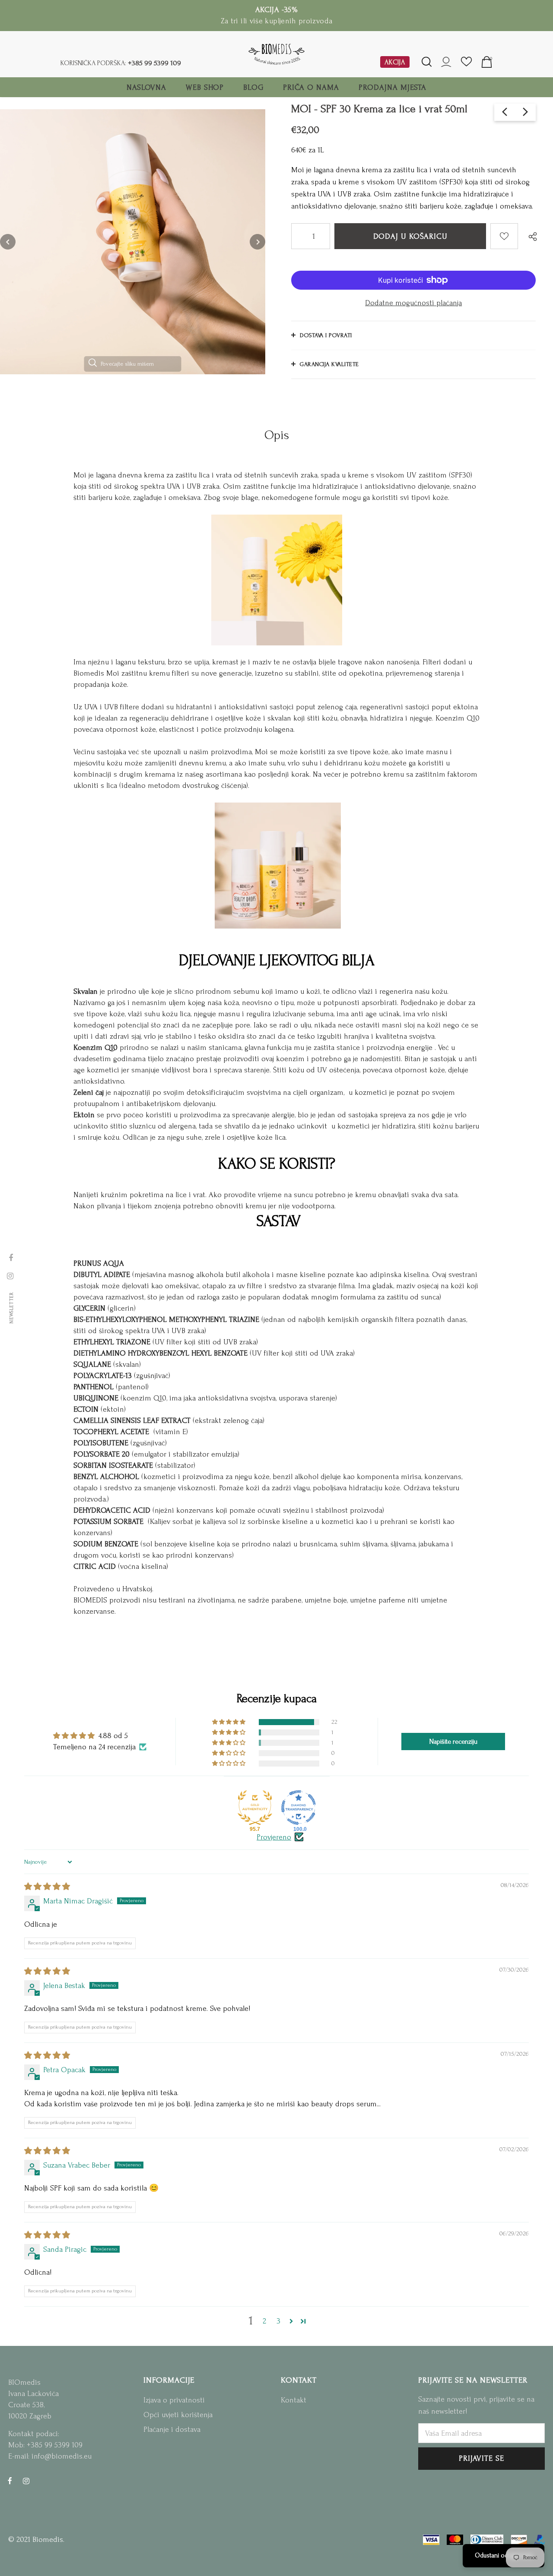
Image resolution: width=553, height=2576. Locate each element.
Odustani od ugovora (504, 2555)
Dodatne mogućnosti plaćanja (413, 303)
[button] (229, 1722)
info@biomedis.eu (62, 2456)
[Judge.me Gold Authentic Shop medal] (255, 1808)
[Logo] (276, 54)
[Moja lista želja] (466, 65)
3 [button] (278, 2321)
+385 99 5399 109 (154, 63)
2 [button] (264, 2321)
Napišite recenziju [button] (453, 1742)
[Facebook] (10, 2481)
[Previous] (8, 242)
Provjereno (274, 1837)
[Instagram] (26, 2481)
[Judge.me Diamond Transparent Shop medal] (299, 1808)
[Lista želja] (504, 236)
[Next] (257, 242)
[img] (47, 1887)
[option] (133, 242)
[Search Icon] (427, 62)
